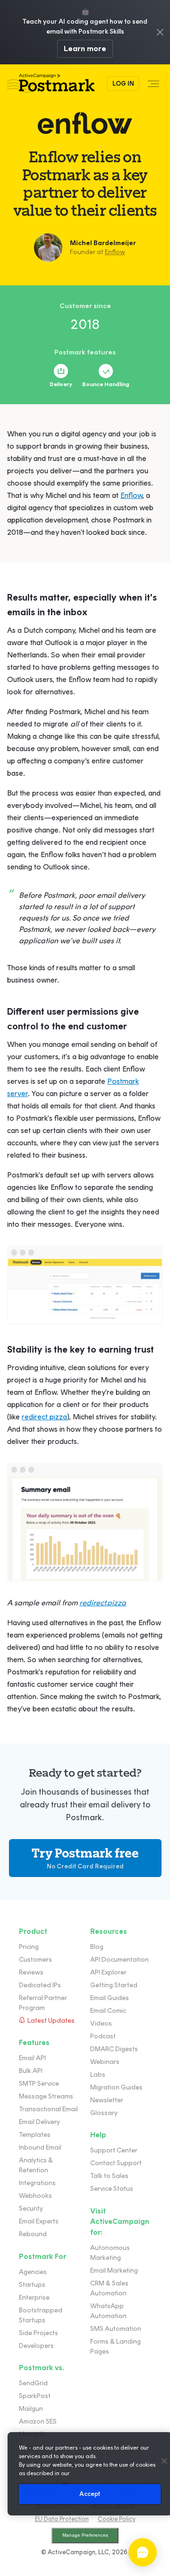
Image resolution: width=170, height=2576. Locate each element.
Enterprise (34, 2297)
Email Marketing (114, 2271)
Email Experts (39, 2221)
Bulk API (31, 2071)
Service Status (112, 2189)
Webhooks (35, 2196)
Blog (97, 1947)
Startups (32, 2285)
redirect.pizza (103, 1603)
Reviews (31, 1972)
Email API (32, 2058)
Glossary (104, 2113)
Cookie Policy (117, 2519)
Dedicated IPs (40, 1985)
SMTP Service (39, 2084)
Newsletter (107, 2100)
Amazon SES (38, 2421)
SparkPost (35, 2396)
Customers (35, 1960)
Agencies (33, 2272)
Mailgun (31, 2409)
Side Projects (38, 2333)
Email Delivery (39, 2122)
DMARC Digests (114, 2049)
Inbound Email (40, 2147)
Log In (123, 84)
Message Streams (46, 2096)
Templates (35, 2135)
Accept (90, 2494)
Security (31, 2209)
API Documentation (119, 1960)
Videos (101, 2023)
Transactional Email (48, 2109)
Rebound (33, 2234)
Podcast (103, 2036)
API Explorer (108, 1972)
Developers (36, 2346)
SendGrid (33, 2383)
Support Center (114, 2150)
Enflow (115, 252)
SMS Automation (116, 2329)
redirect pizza (44, 1417)
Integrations (37, 2183)
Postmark (51, 84)
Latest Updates (51, 2021)
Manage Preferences (85, 2535)
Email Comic (108, 2011)
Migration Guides (116, 2087)
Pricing (29, 1947)
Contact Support (116, 2163)
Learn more (85, 49)
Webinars (105, 2062)
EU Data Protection (62, 2519)
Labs (98, 2075)
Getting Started (114, 1985)
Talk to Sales (109, 2176)
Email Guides (110, 1998)
